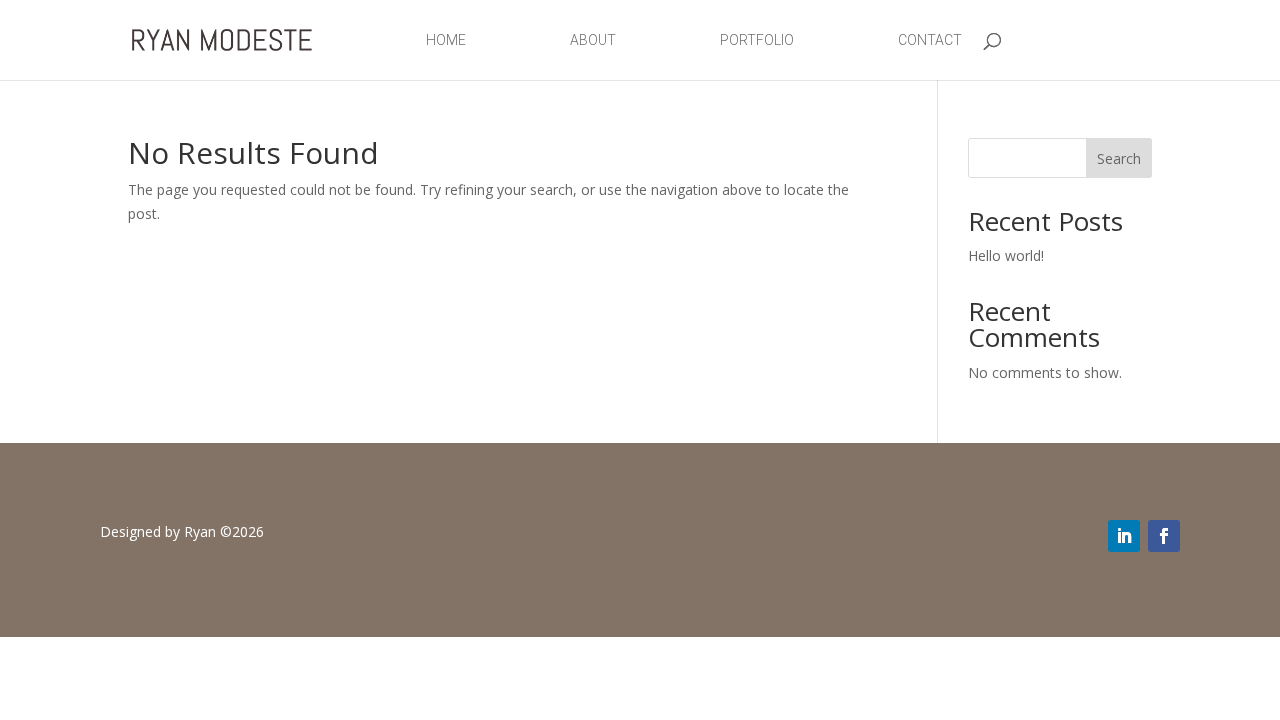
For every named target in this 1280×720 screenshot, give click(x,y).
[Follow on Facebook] (1164, 536)
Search (1119, 158)
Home (446, 40)
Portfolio (757, 40)
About (593, 40)
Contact (930, 40)
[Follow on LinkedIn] (1124, 536)
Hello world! (1006, 255)
